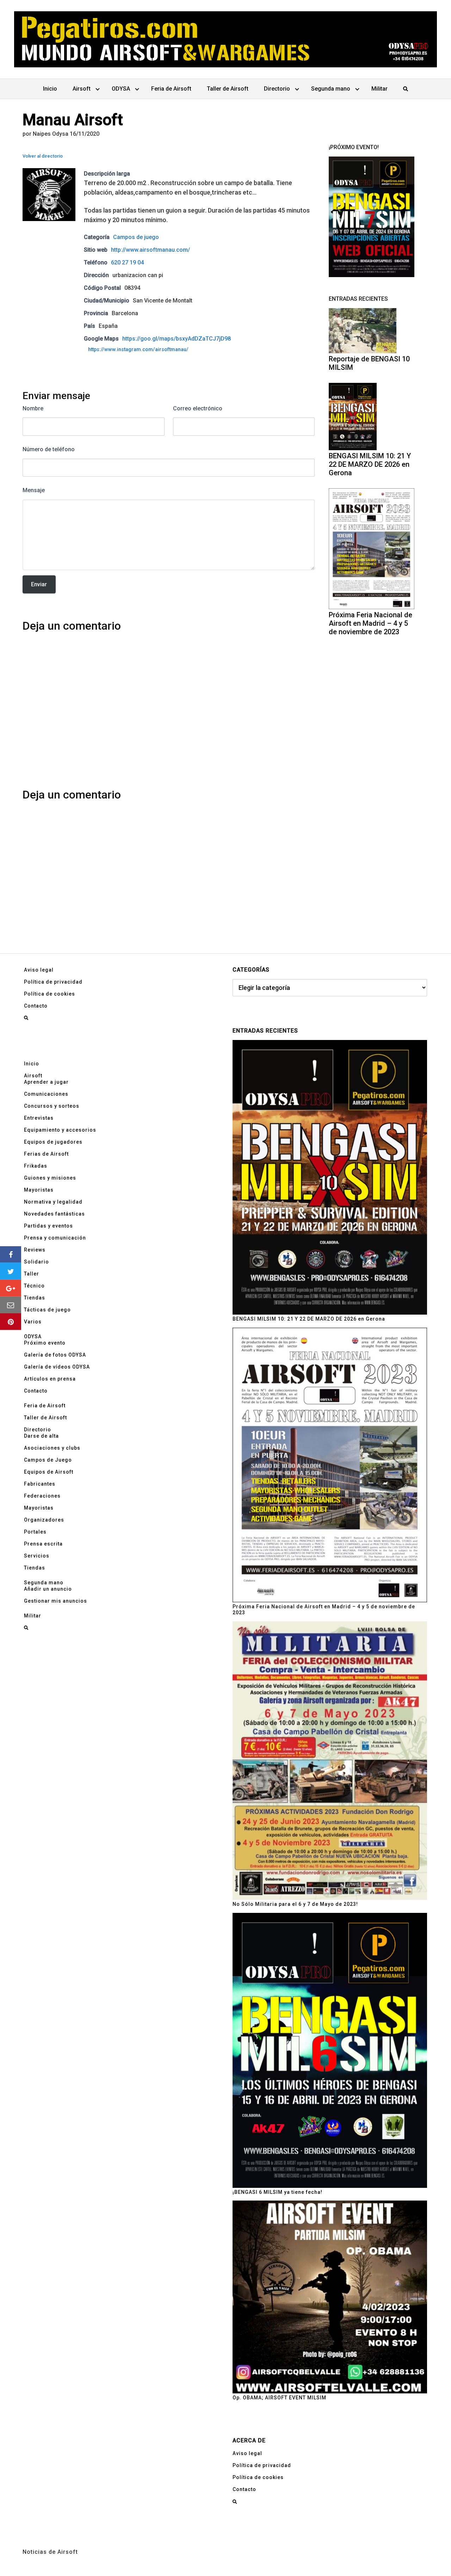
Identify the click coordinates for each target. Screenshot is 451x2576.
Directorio (277, 89)
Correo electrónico (198, 408)
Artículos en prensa (50, 1379)
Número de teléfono (49, 449)
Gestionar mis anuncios (55, 1601)
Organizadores (44, 1520)
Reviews (35, 1250)
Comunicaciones (46, 1094)
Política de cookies (50, 994)
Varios (33, 1322)
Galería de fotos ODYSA (55, 1355)
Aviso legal (39, 970)
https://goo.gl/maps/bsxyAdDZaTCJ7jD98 (177, 339)
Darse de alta (41, 1436)
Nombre (33, 408)
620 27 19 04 (127, 262)
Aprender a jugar (46, 1082)
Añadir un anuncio (48, 1589)
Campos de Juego (48, 1460)
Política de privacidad (53, 982)
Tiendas (35, 1298)
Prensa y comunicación (55, 1238)
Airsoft (82, 89)
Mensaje (34, 490)
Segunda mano (331, 89)
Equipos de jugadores (53, 1142)
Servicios (37, 1556)
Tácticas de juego (47, 1310)
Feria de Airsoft (171, 89)
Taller (32, 1274)
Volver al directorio (43, 156)
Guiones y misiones (50, 1178)
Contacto (36, 1006)
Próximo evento (45, 1343)
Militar (379, 89)
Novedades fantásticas (54, 1214)
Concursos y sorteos (52, 1106)
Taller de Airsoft (228, 89)
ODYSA (121, 89)
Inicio (50, 89)
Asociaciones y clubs (52, 1448)
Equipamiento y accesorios (60, 1130)
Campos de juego (136, 237)
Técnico (34, 1286)
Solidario (36, 1262)
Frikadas (36, 1166)
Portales (35, 1532)
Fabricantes (40, 1484)
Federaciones (42, 1496)
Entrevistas (39, 1118)
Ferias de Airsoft (46, 1154)
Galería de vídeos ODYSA (57, 1367)
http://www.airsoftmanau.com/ (150, 250)
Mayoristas (39, 1190)
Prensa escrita (43, 1544)
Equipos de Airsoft (49, 1472)
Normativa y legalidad (53, 1202)
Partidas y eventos (48, 1226)
